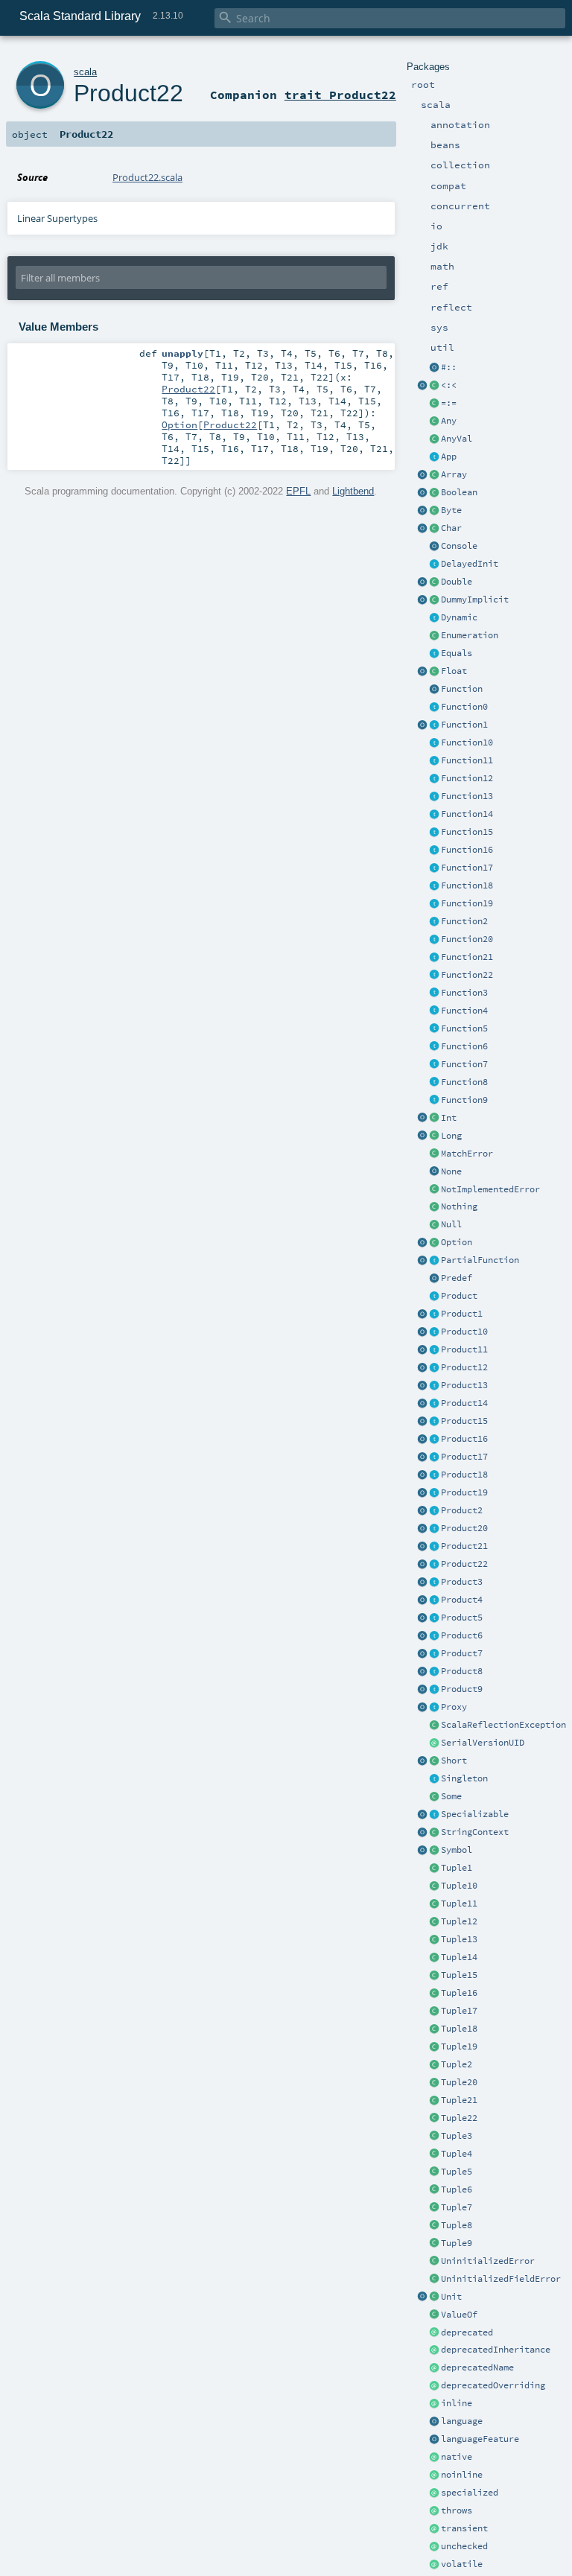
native (457, 2457)
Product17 (464, 1457)
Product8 (462, 1671)
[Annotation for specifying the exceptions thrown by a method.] (434, 2511)
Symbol (457, 1850)
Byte (451, 510)
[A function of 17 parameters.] (434, 868)
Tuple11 (459, 1904)
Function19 (467, 903)
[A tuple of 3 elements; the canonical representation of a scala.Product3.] (434, 2137)
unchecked (464, 2546)
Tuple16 (459, 1993)
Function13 (467, 796)
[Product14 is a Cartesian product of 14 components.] (434, 1404)
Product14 (464, 1403)
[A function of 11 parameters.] (434, 761)
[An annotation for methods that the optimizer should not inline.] (434, 2475)
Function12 (467, 778)
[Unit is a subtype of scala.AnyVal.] (434, 2297)
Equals (457, 653)
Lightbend (353, 491)
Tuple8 (457, 2225)
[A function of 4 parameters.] (434, 1011)
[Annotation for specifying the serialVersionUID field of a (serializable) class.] (434, 1743)
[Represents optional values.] (434, 1243)
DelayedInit (470, 564)
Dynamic (459, 617)
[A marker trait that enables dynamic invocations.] (434, 618)
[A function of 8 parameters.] (434, 1083)
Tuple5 (457, 2172)
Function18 (467, 885)
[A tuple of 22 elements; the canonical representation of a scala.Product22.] (434, 2119)
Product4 (462, 1600)
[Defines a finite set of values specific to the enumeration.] (434, 636)
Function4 (464, 1011)
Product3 (462, 1582)
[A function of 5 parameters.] (434, 1029)
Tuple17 (459, 2011)
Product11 (464, 1349)
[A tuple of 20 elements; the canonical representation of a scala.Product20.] (434, 2083)
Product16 (464, 1439)
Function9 (464, 1100)
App (449, 457)
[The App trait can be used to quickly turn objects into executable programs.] (434, 457)
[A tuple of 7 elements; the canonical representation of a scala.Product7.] (434, 2208)
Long (451, 1136)
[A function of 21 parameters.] (434, 958)
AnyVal (457, 439)
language (462, 2421)
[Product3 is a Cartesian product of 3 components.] (434, 1583)
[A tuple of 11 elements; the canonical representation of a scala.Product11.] (434, 1904)
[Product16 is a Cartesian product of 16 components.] (434, 1440)
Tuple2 (457, 2064)
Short (454, 1761)
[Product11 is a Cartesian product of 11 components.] (434, 1350)
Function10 (467, 742)
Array (454, 474)
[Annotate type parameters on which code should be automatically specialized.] (434, 2493)
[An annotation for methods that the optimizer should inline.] (434, 2404)
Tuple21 (459, 2100)
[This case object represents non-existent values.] (434, 1172)
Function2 (464, 921)
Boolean (459, 492)
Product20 (464, 1528)
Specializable (475, 1814)
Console (459, 546)
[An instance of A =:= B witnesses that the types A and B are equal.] (434, 404)
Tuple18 (459, 2029)
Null (451, 1224)
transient (464, 2528)
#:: (449, 367)
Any (449, 421)
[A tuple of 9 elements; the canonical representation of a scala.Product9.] (434, 2244)
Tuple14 (459, 1957)
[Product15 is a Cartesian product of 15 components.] (434, 1422)
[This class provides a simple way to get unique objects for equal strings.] (434, 1851)
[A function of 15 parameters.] (434, 833)
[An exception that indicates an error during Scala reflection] (434, 1726)
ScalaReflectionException (503, 1725)
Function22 (467, 975)
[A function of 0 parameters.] (434, 707)
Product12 (464, 1367)
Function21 (467, 957)
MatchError (467, 1154)
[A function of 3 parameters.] (434, 993)
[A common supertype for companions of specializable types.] (434, 1815)
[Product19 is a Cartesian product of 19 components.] (434, 1493)
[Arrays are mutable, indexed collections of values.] (434, 475)
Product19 (464, 1492)
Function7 (464, 1064)
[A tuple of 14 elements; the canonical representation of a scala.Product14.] (434, 1958)
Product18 (464, 1475)
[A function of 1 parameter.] (434, 725)
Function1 (464, 725)
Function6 (464, 1046)
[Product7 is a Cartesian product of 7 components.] (434, 1654)
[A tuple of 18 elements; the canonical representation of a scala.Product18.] (434, 2029)
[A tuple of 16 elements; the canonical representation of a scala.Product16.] (434, 1994)
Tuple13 (459, 1939)
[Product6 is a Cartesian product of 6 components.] (434, 1636)
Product (459, 1296)
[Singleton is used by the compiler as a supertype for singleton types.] (434, 1779)
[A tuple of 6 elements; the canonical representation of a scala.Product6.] (434, 2190)
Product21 (464, 1546)
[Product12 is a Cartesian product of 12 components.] (434, 1368)
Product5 (462, 1618)
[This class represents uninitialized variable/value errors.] (434, 2262)
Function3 (464, 993)
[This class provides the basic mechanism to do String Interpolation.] (434, 1833)
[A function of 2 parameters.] (434, 922)
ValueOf (459, 2315)
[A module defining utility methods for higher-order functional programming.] (434, 690)
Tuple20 (459, 2082)
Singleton (464, 1778)
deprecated (467, 2332)
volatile (462, 2564)
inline (457, 2403)
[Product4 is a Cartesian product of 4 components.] (434, 1600)
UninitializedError (488, 2261)
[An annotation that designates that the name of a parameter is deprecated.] (434, 2368)
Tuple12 (459, 1921)
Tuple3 (457, 2136)
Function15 (467, 832)
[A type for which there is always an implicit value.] (434, 600)
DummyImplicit (475, 600)
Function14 (467, 814)
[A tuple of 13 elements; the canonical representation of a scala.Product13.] (434, 1940)
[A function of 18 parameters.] (434, 886)
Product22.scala (147, 177)
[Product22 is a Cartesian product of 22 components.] (434, 1565)
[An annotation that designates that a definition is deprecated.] (434, 2333)
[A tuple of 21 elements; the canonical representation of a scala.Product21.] (434, 2101)
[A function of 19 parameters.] (434, 904)
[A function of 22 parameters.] (434, 976)
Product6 (462, 1635)
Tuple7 (457, 2207)
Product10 (464, 1332)
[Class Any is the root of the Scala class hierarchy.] (434, 422)
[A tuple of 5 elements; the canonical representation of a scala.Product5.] (434, 2172)
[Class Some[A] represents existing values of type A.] (434, 1797)
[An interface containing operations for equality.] (434, 654)
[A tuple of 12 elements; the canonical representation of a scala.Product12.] (434, 1922)
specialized (470, 2493)
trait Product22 (340, 95)
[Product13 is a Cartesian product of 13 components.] (434, 1386)
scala (85, 72)
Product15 (464, 1421)
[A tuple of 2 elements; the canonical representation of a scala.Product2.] (434, 2065)
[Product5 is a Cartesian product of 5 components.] (434, 1618)
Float (454, 671)
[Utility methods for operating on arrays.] (422, 475)
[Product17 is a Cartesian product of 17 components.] (434, 1457)
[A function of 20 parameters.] (434, 940)
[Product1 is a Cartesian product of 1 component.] (434, 1314)
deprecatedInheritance (496, 2350)
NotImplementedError (490, 1189)
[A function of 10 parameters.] (434, 743)
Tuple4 (457, 2154)
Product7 (462, 1653)
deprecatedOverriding (493, 2385)
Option (457, 1242)
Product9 (462, 1689)
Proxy (454, 1707)
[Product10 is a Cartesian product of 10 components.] (434, 1332)
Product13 (464, 1385)
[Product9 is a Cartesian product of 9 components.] (434, 1690)
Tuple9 (457, 2243)
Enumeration (470, 635)
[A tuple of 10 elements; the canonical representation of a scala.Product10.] (434, 1886)
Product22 (464, 1564)
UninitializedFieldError (501, 2279)
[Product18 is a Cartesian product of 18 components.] (434, 1475)
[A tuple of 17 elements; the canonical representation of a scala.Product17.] (434, 2011)
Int (449, 1118)
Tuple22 (459, 2118)
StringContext (475, 1832)
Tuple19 (459, 2047)
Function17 (467, 868)
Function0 (464, 707)
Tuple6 (457, 2189)
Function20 (467, 939)
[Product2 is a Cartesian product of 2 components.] (434, 1511)
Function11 (467, 760)
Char (451, 528)
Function (462, 689)
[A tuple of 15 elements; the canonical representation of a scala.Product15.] (434, 1976)
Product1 (462, 1314)
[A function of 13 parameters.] (434, 797)
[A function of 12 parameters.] (434, 779)
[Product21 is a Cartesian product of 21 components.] (434, 1547)
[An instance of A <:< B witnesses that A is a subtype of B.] (434, 386)
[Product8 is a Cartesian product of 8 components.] (434, 1672)
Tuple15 (459, 1975)
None (451, 1171)
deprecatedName (477, 2367)
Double (457, 582)
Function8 (464, 1082)
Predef (457, 1278)
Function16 (467, 850)
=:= (449, 403)
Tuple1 (457, 1868)
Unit (451, 2297)
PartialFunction (480, 1260)
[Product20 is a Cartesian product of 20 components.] (434, 1529)
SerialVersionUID (483, 1743)
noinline (462, 2475)
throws (457, 2510)
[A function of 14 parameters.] (434, 815)
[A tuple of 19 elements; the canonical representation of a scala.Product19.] (434, 2047)
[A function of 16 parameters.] (434, 850)
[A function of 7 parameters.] (434, 1065)
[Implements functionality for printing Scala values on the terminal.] (434, 547)
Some (451, 1796)
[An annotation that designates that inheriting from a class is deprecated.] (434, 2350)
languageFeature (480, 2439)
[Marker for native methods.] (434, 2458)
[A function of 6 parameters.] (434, 1047)
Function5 (464, 1028)
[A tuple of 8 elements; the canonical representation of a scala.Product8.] (434, 2226)
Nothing (459, 1206)
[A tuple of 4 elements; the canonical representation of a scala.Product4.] (434, 2154)
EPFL (298, 491)
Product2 (462, 1510)
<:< (449, 385)
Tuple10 (459, 1886)
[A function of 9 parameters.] (434, 1101)
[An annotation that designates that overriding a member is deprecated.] (434, 2386)
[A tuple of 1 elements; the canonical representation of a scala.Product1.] (434, 1869)
